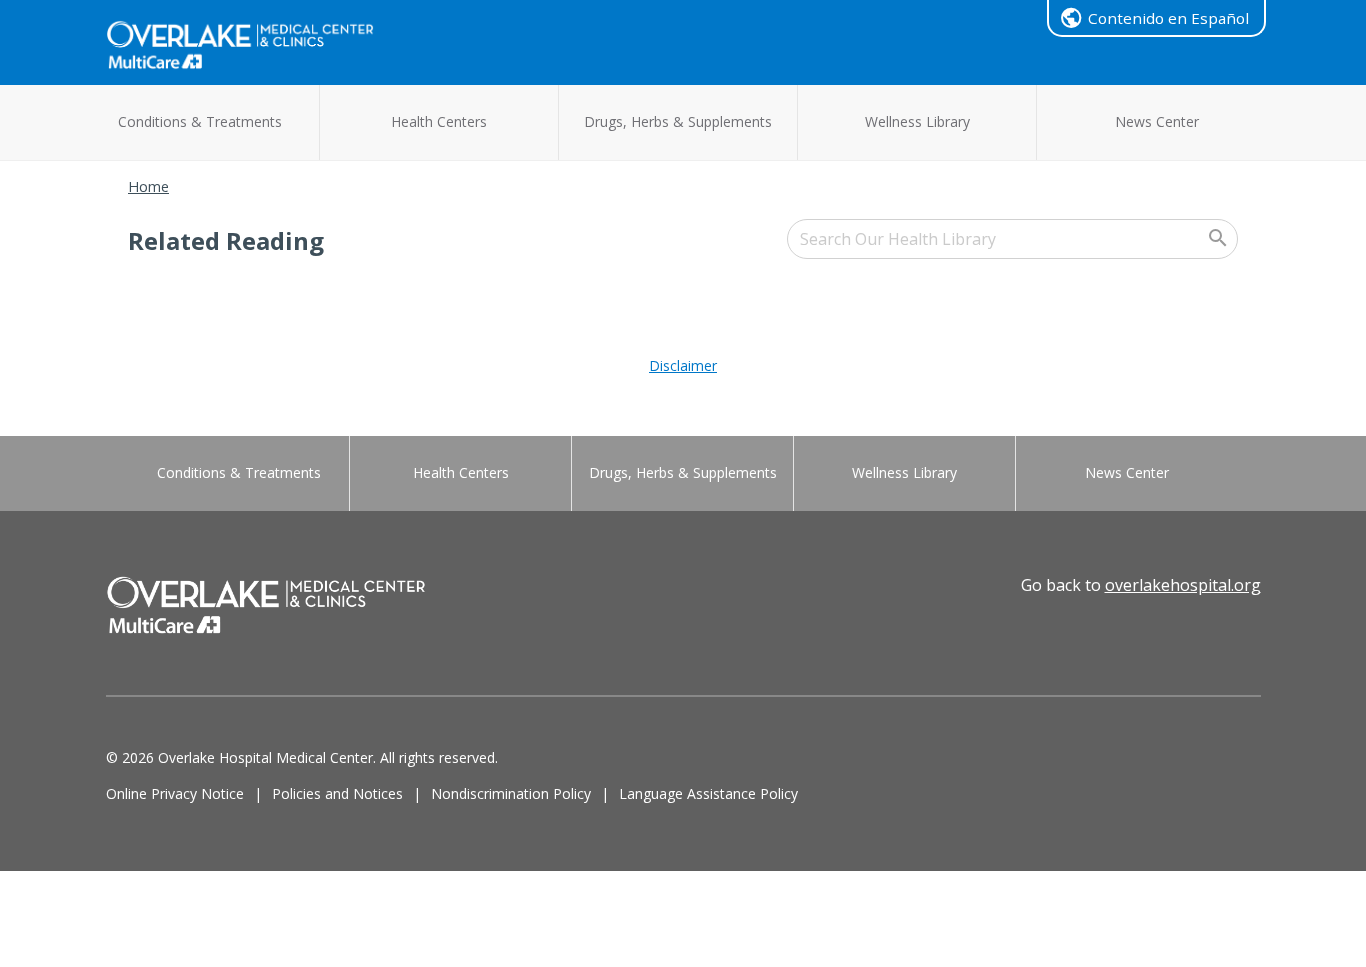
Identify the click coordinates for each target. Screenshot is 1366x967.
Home (148, 186)
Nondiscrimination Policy (511, 793)
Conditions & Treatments (200, 121)
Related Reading (226, 240)
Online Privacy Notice (175, 793)
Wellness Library (917, 121)
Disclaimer (683, 365)
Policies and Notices (337, 793)
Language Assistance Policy (708, 793)
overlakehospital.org (1183, 585)
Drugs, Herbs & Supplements (678, 121)
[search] (1012, 239)
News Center (1157, 121)
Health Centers (439, 121)
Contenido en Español (1168, 18)
